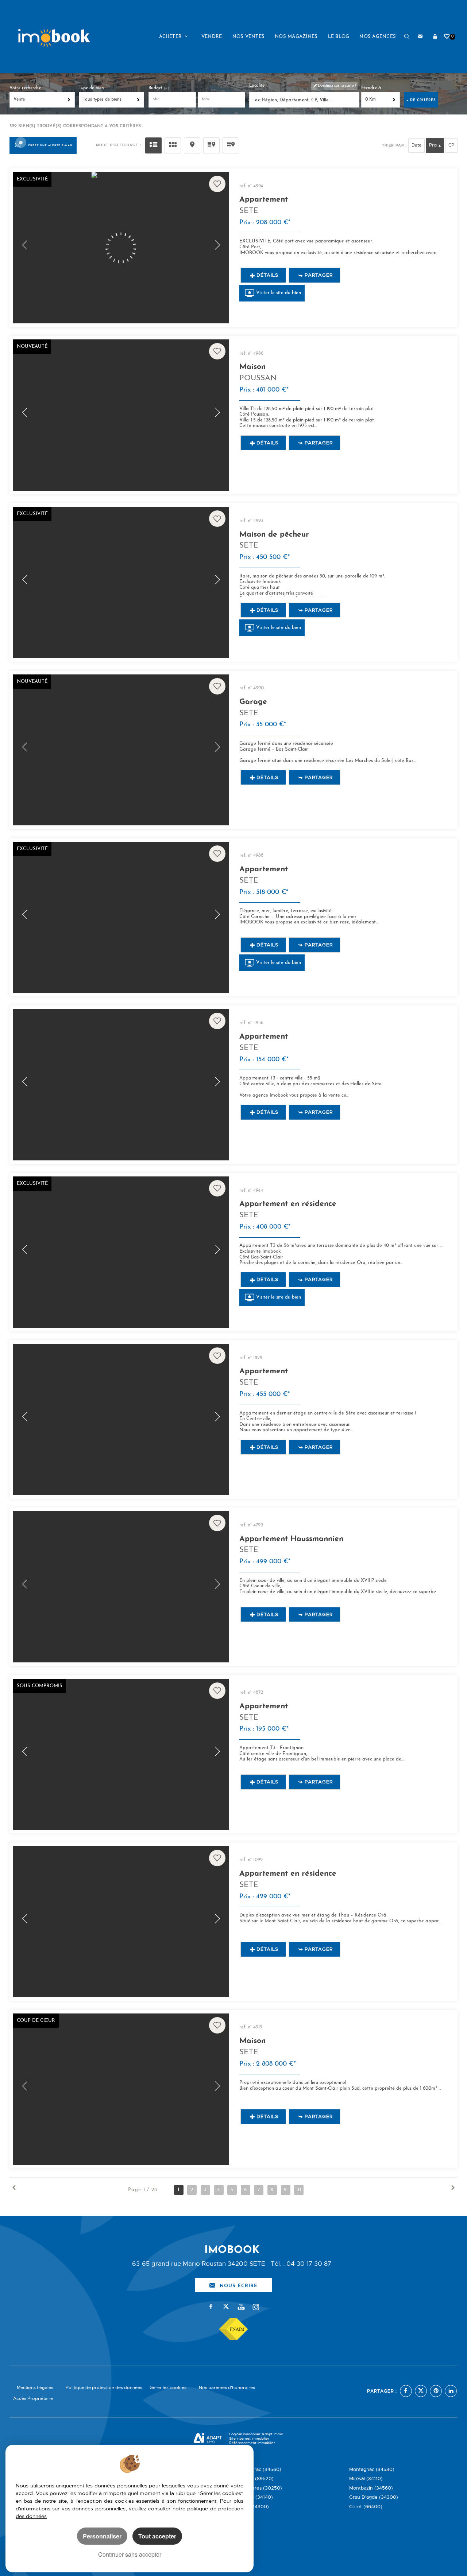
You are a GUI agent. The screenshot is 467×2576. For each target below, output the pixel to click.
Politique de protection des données (104, 2388)
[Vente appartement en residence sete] (121, 1252)
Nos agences (378, 37)
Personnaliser (102, 2536)
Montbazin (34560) (371, 2488)
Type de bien (91, 88)
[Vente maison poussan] (121, 415)
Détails (267, 275)
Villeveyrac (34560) (259, 2469)
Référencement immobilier (252, 2443)
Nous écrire (239, 2285)
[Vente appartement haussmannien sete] (121, 1587)
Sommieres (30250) (259, 2488)
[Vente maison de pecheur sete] (121, 582)
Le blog (339, 37)
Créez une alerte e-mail (51, 145)
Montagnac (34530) (372, 2469)
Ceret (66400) (366, 2507)
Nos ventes (249, 37)
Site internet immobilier (249, 2438)
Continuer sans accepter (130, 2554)
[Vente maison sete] (121, 2089)
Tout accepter (157, 2536)
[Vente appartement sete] (121, 248)
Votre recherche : (26, 88)
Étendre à (371, 88)
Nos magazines (296, 37)
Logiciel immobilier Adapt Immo (256, 2434)
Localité (257, 86)
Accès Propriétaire (33, 2398)
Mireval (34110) (366, 2478)
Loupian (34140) (254, 2497)
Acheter (171, 37)
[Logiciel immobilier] (208, 2439)
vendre (212, 37)
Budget (156, 88)
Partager (319, 275)
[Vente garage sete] (121, 750)
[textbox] (305, 100)
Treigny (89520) (255, 2478)
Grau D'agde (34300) (374, 2497)
